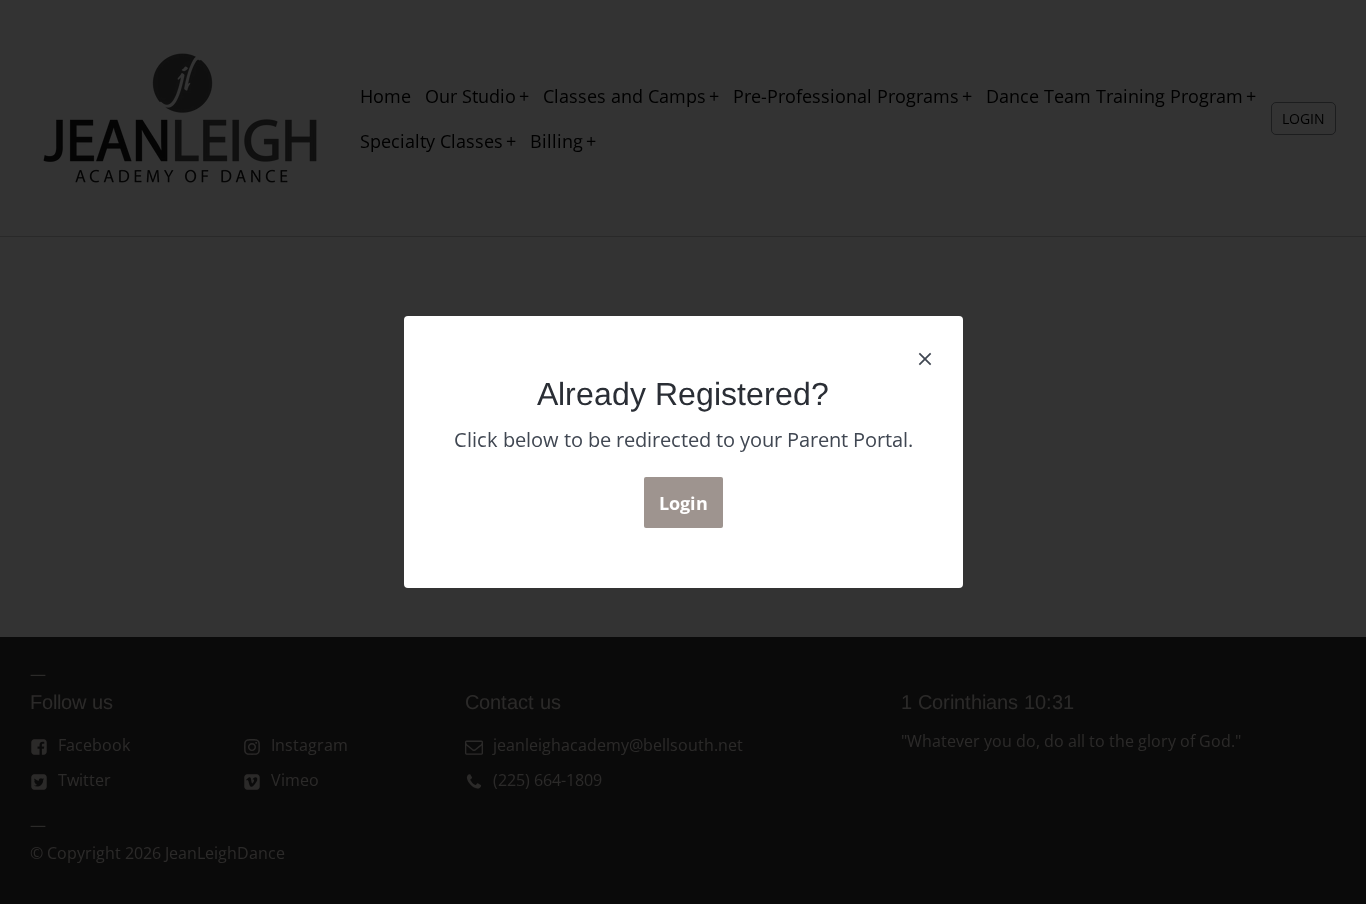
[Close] (925, 357)
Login (683, 503)
